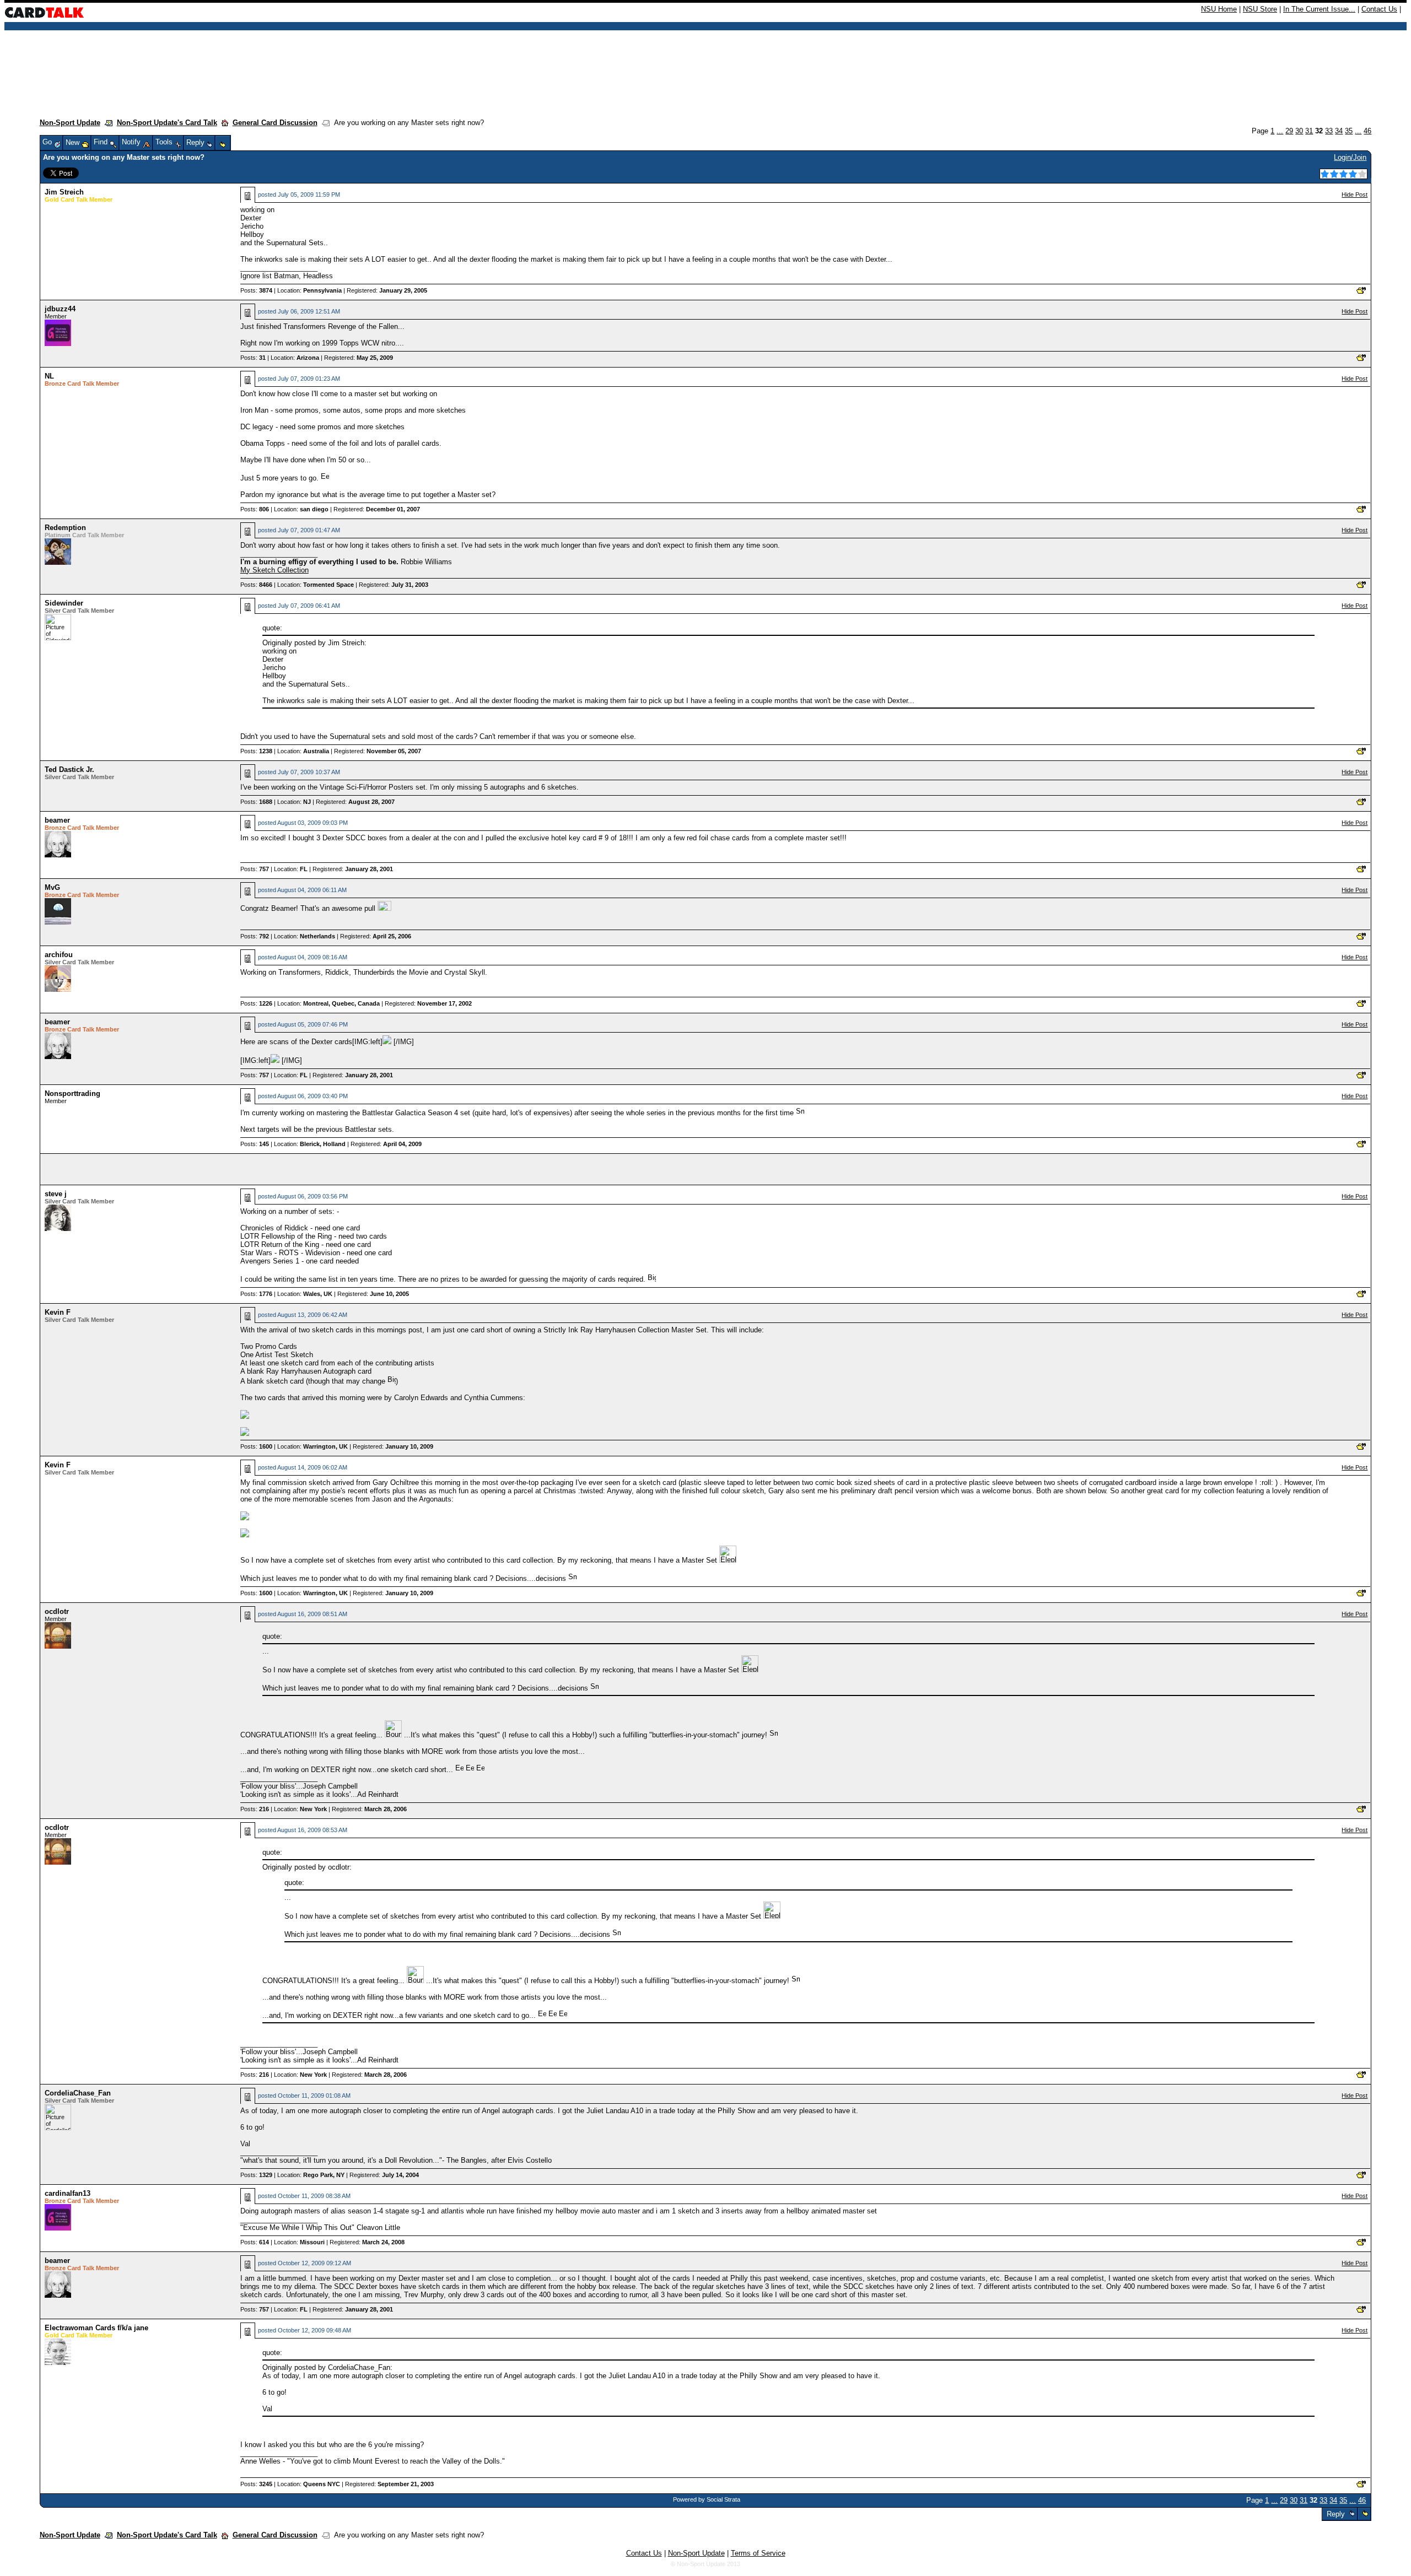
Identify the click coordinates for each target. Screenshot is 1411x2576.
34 (1339, 131)
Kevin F (58, 1312)
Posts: (256, 290)
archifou (59, 955)
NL (49, 376)
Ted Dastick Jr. (69, 769)
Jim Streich (64, 192)
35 (1349, 131)
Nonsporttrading (72, 1093)
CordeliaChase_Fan (78, 2093)
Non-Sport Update (70, 123)
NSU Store (1260, 9)
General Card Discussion (275, 123)
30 (1299, 131)
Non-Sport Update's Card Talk (167, 123)
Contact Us (1379, 9)
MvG (52, 887)
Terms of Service (758, 2553)
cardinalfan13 (68, 2193)
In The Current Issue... (1319, 9)
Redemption (65, 528)
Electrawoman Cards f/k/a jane (96, 2328)
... (1280, 131)
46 (1367, 131)
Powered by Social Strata (707, 2499)
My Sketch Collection (274, 570)
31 (1309, 131)
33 (1329, 131)
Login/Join (1350, 157)
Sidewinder (64, 603)
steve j (56, 1194)
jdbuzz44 (60, 309)
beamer (57, 820)
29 (1289, 131)
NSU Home (1219, 9)
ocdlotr (57, 1611)
